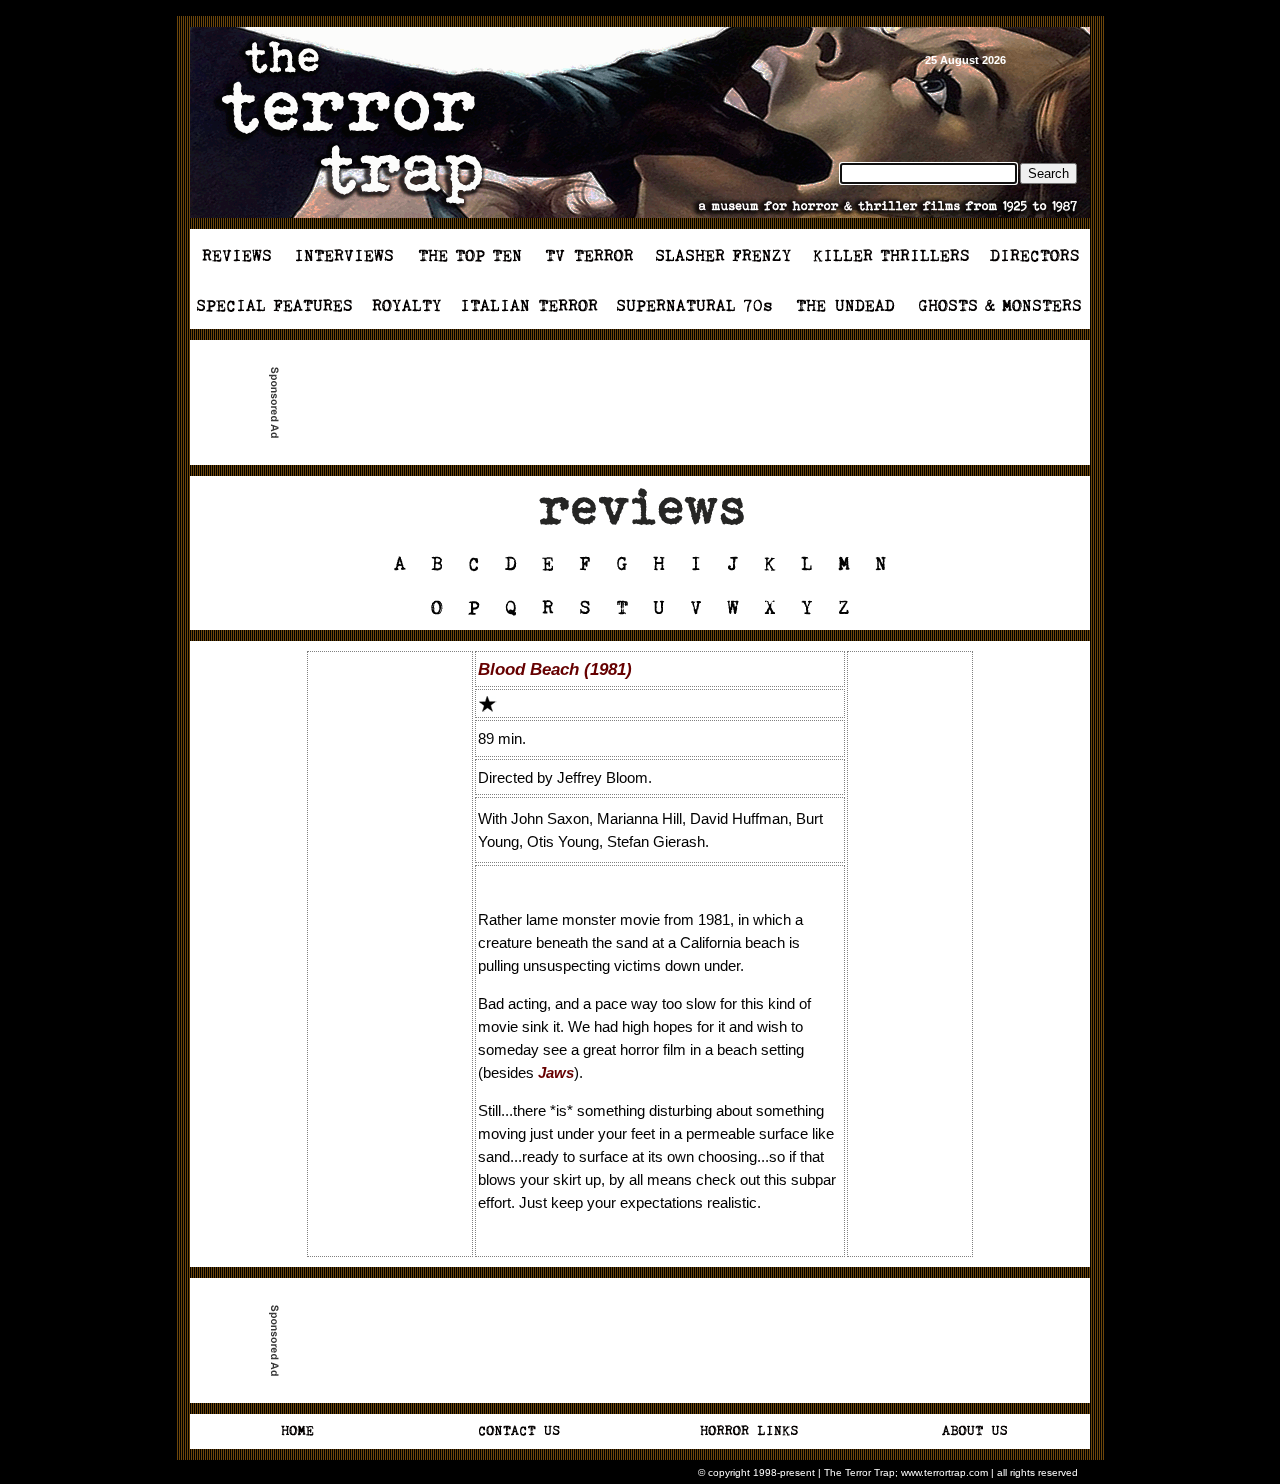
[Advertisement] (648, 403)
